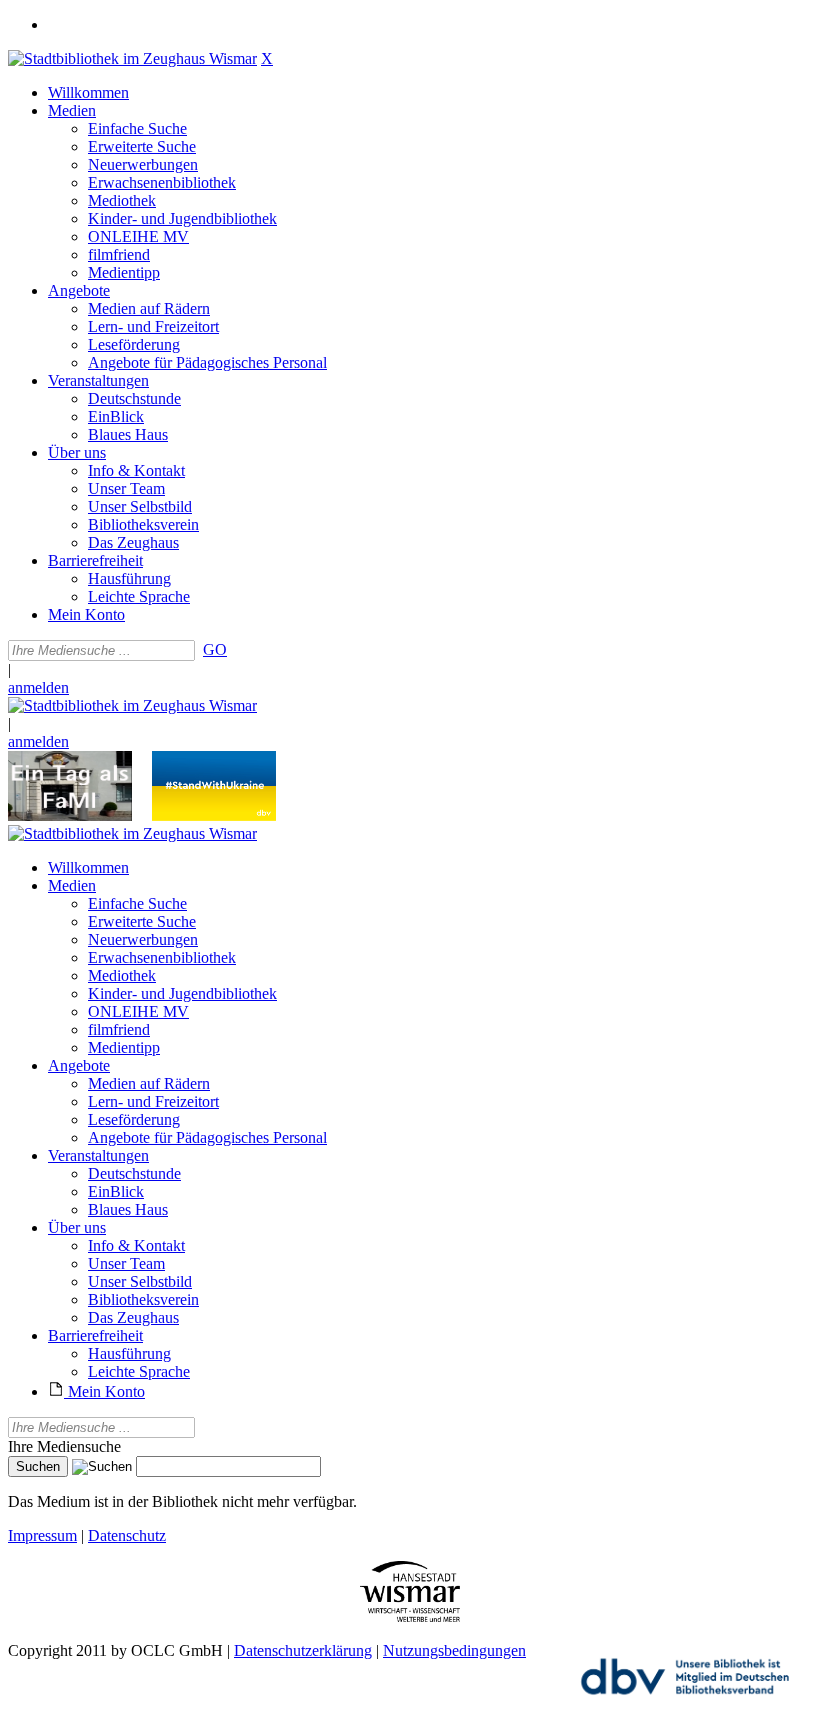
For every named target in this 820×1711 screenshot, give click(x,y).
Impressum (42, 1535)
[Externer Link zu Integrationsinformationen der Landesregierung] (214, 815)
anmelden (38, 687)
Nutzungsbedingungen (454, 1650)
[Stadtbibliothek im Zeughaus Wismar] (132, 58)
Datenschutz (127, 1535)
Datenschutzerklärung (303, 1650)
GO (215, 649)
